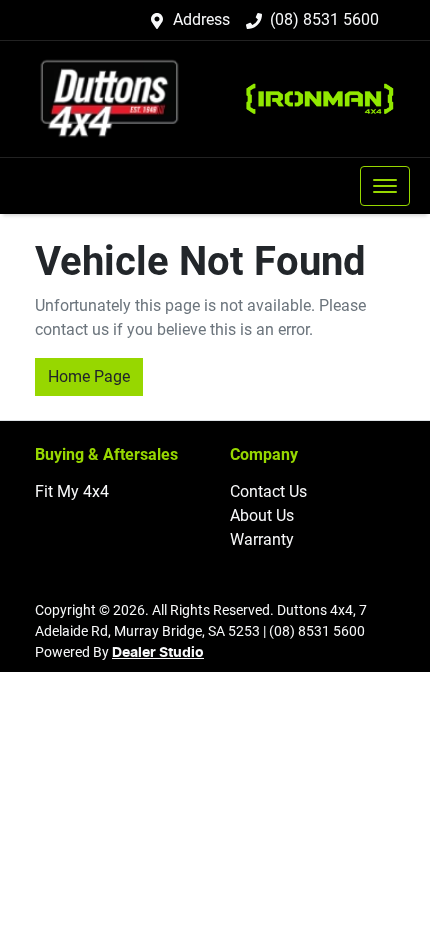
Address (201, 19)
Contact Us (268, 491)
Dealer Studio (158, 653)
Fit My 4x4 (72, 491)
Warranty (262, 539)
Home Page (89, 376)
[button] (385, 186)
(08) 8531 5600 (324, 19)
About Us (262, 515)
